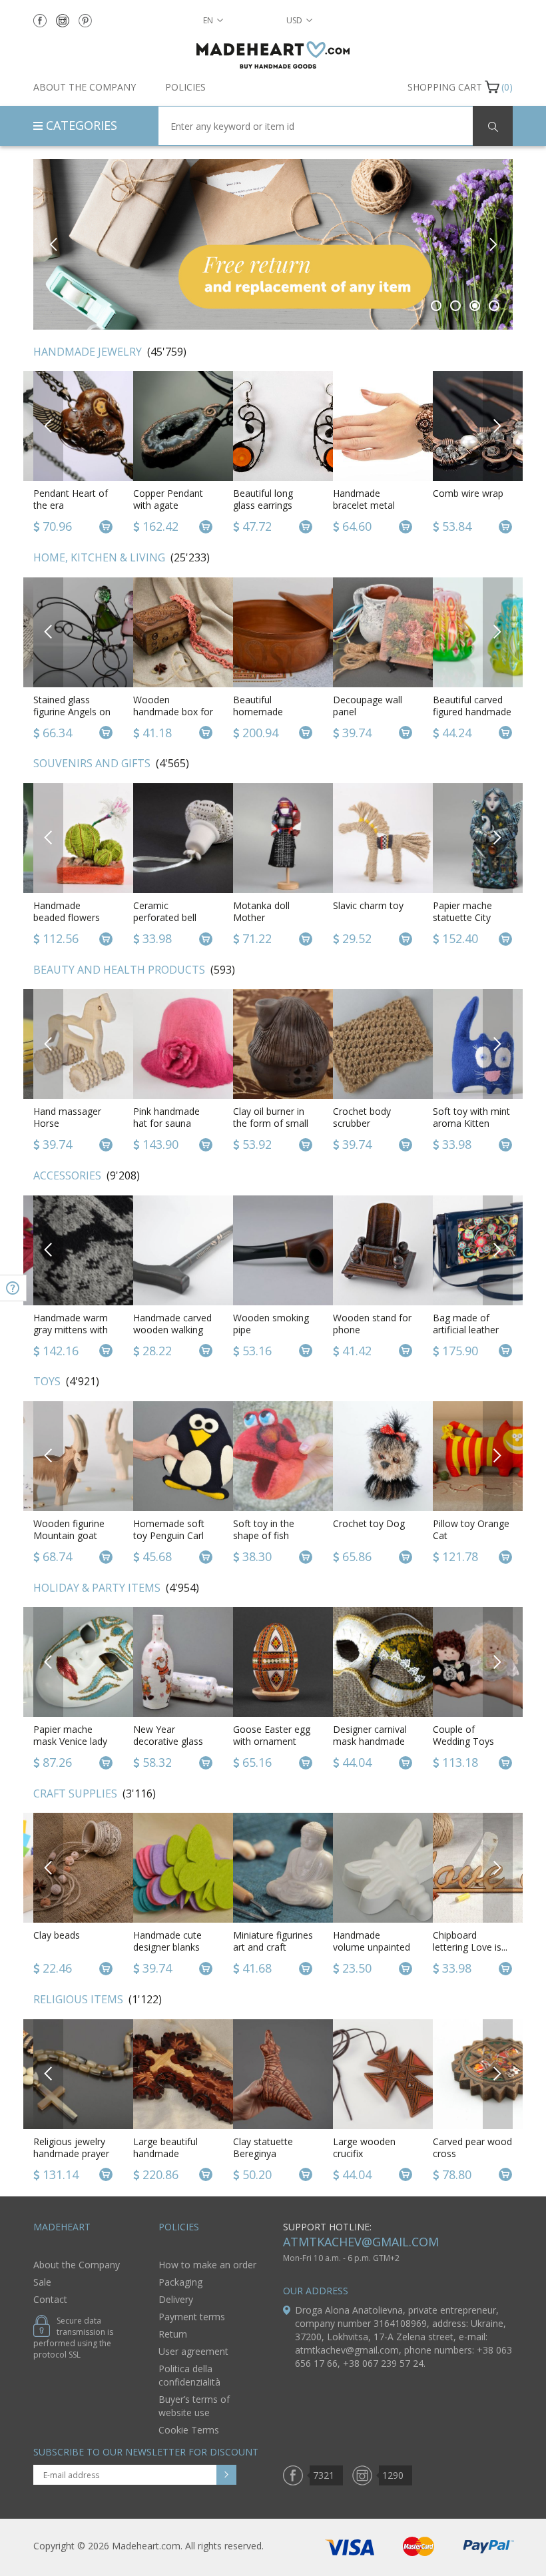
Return (173, 2334)
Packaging (180, 2282)
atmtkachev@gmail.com (361, 2242)
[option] (273, 244)
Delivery (176, 2299)
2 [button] (456, 306)
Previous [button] (54, 244)
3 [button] (475, 306)
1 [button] (436, 306)
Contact (50, 2299)
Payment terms (192, 2317)
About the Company (85, 87)
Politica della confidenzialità (189, 2375)
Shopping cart (445, 87)
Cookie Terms (189, 2430)
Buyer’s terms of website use (194, 2406)
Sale (42, 2282)
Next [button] (492, 244)
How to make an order (207, 2265)
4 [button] (494, 306)
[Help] (13, 1288)
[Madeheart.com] (273, 55)
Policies (185, 87)
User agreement (193, 2351)
